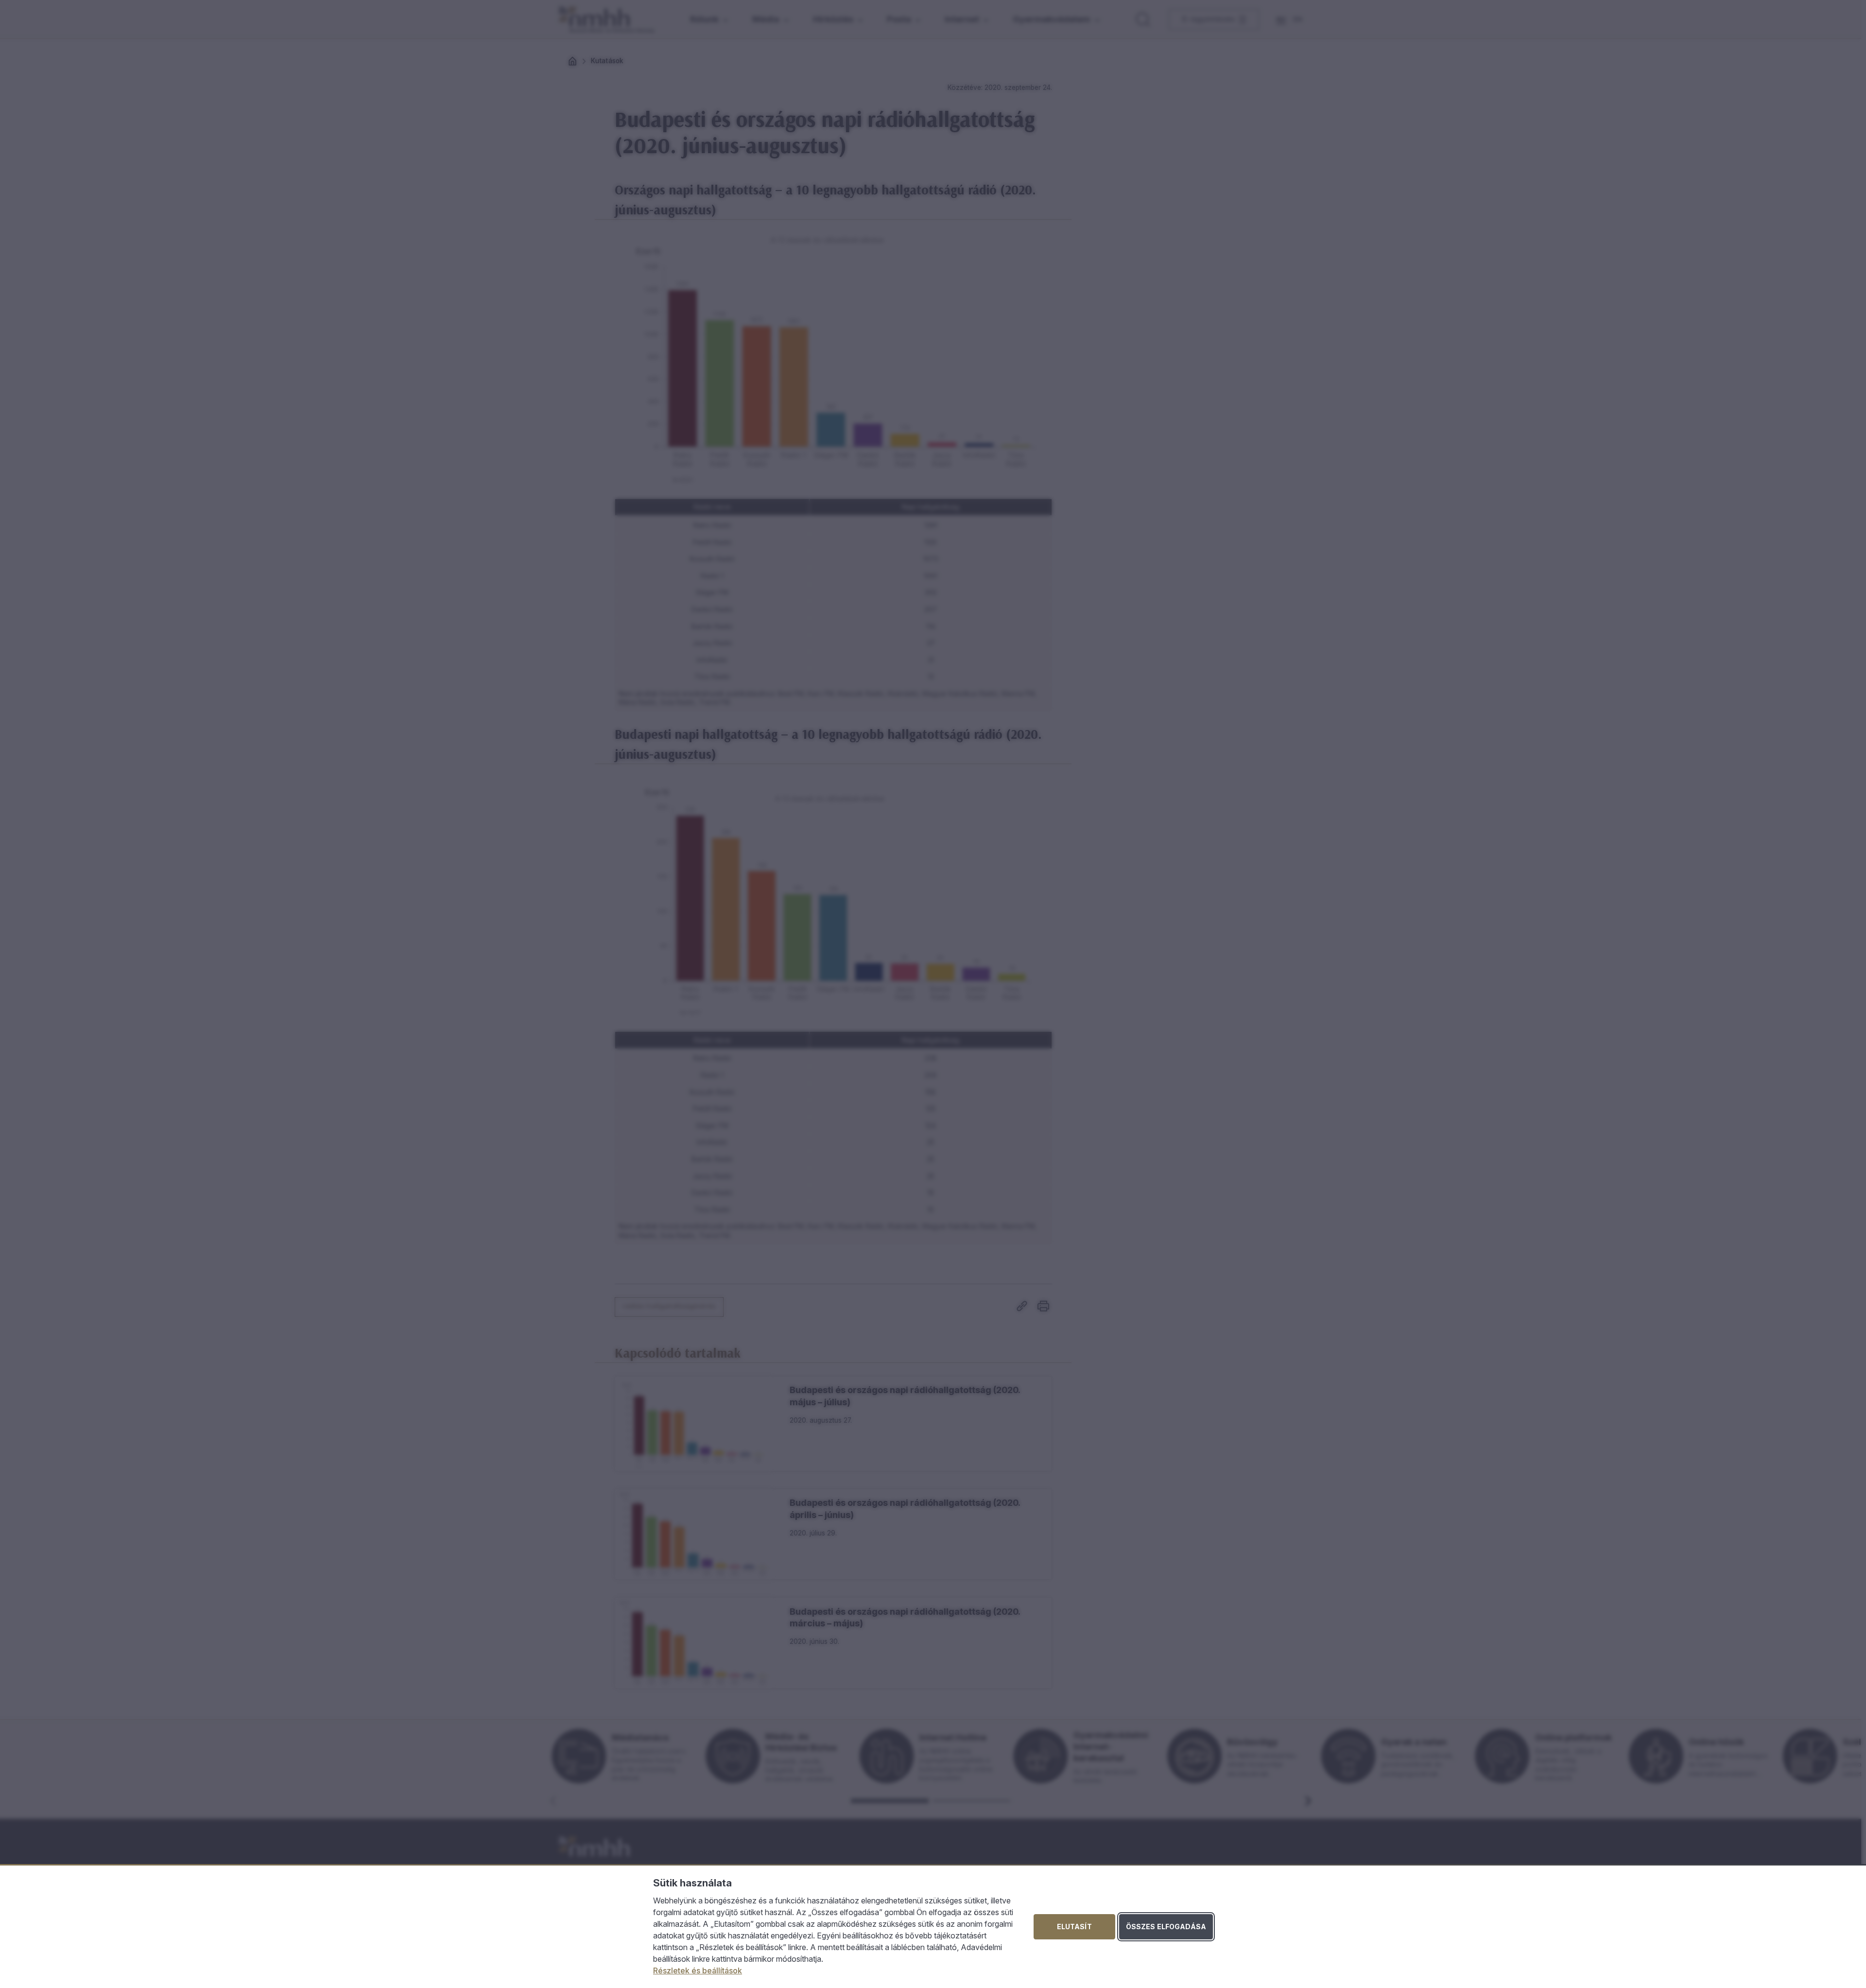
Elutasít (1074, 1927)
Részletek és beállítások (698, 1971)
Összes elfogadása (1166, 1927)
